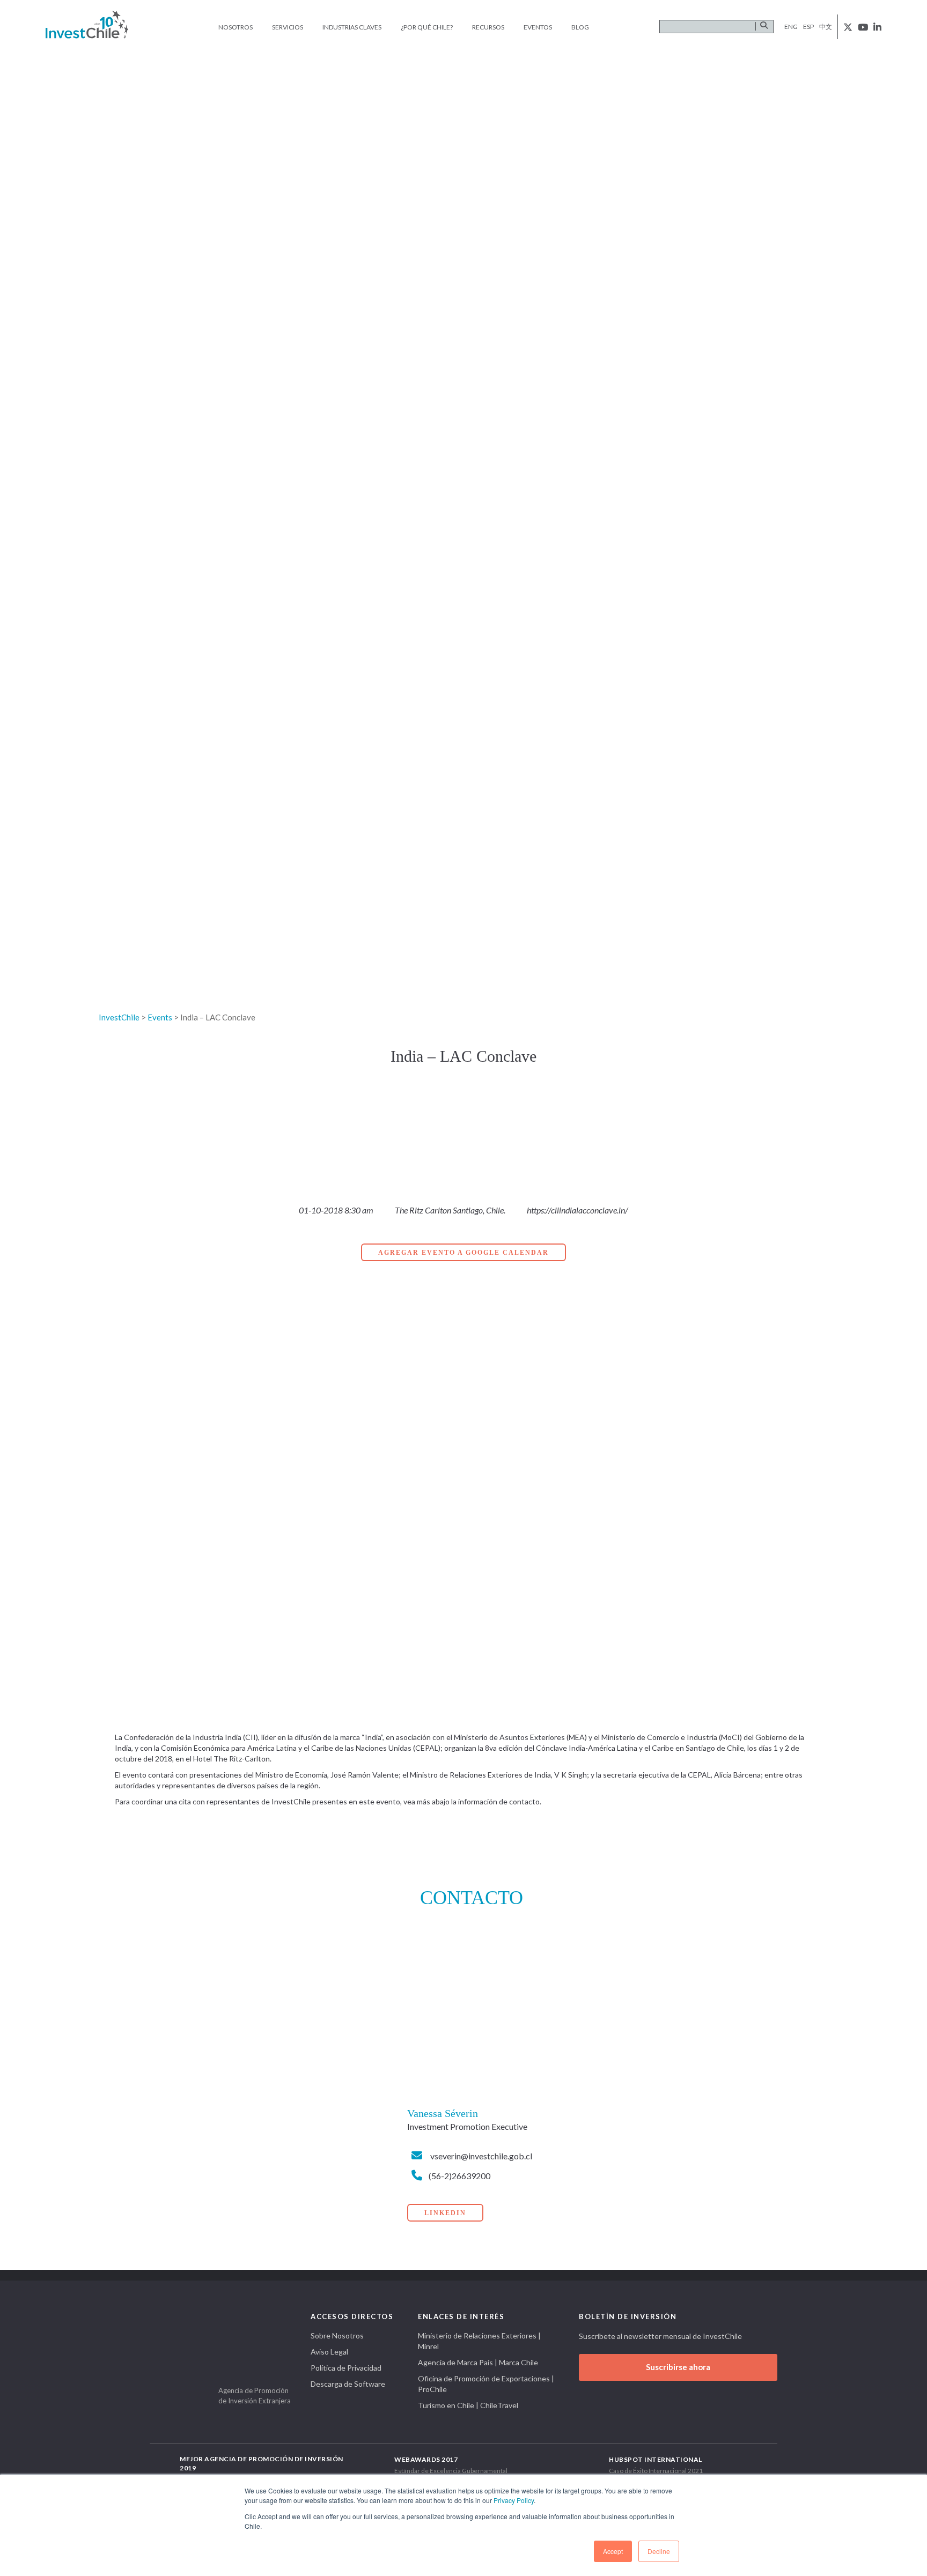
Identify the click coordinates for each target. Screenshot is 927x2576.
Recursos (488, 27)
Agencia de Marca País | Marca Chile (478, 2362)
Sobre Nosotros (337, 2336)
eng (791, 27)
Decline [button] (659, 2551)
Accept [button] (613, 2551)
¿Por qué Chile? (427, 27)
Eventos (538, 27)
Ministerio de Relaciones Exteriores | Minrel (479, 2341)
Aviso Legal (329, 2352)
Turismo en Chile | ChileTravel (468, 2405)
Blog (580, 27)
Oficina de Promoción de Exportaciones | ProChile (486, 2384)
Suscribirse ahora (678, 2367)
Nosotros (236, 27)
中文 (826, 27)
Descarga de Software (348, 2384)
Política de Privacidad (346, 2368)
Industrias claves (352, 27)
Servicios (288, 27)
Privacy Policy (514, 2500)
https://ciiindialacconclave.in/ (577, 1210)
